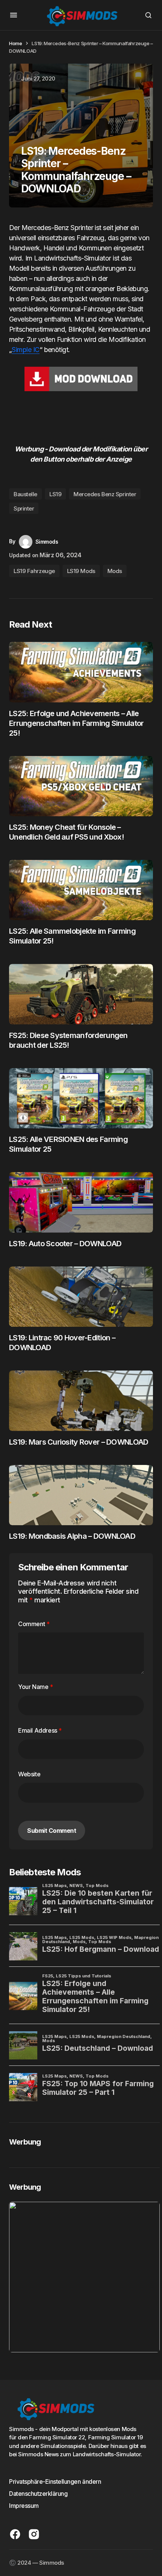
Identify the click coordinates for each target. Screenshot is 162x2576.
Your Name (36, 1687)
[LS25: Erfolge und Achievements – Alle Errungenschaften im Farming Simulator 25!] (81, 672)
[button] (14, 15)
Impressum (24, 2506)
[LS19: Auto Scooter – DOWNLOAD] (81, 1202)
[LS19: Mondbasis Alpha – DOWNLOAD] (81, 1495)
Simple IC (25, 350)
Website (29, 1774)
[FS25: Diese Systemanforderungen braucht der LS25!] (81, 994)
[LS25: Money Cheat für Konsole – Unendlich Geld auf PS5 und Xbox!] (81, 786)
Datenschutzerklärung (38, 2494)
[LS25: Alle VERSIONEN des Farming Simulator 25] (81, 1098)
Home (15, 43)
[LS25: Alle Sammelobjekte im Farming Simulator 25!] (81, 890)
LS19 (55, 494)
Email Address (40, 1730)
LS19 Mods (81, 571)
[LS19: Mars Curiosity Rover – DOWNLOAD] (81, 1401)
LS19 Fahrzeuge (34, 571)
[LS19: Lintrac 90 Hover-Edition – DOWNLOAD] (81, 1297)
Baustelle (25, 494)
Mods (115, 571)
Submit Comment (52, 1831)
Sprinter (24, 508)
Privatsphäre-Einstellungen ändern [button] (55, 2481)
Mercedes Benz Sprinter (105, 494)
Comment (34, 1624)
